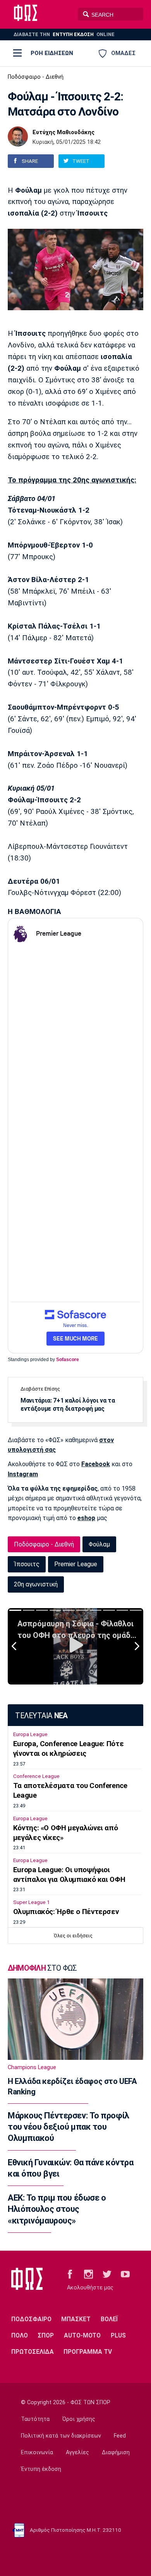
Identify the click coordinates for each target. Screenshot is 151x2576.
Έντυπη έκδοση (41, 2469)
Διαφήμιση (116, 2452)
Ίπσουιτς (27, 1564)
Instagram (23, 1474)
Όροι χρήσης (79, 2419)
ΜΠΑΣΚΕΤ (76, 2319)
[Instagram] (88, 2274)
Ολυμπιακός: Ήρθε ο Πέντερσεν (66, 1912)
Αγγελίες (77, 2452)
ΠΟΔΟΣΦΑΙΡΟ (31, 2319)
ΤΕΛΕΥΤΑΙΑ (41, 1716)
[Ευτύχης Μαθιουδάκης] (18, 136)
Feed (120, 2436)
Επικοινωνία (37, 2452)
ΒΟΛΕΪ (109, 2319)
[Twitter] (107, 2274)
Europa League (30, 1734)
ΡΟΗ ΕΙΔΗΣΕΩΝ (52, 53)
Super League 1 (31, 1902)
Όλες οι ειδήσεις (73, 1936)
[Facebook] (70, 2274)
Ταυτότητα (35, 2419)
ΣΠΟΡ (46, 2335)
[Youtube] (125, 2274)
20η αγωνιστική (36, 1584)
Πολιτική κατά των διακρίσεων (61, 2436)
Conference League (36, 1776)
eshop (86, 1518)
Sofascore (68, 1360)
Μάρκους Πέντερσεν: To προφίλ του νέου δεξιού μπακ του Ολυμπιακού (69, 2127)
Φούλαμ (99, 1544)
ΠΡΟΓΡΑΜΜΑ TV (88, 2352)
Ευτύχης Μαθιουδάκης (63, 133)
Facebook (96, 1464)
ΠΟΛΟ (20, 2335)
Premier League (76, 1564)
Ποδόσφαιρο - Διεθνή (36, 77)
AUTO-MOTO (82, 2335)
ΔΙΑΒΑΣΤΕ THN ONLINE (64, 34)
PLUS (118, 2335)
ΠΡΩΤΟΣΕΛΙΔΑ (33, 2352)
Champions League (32, 2067)
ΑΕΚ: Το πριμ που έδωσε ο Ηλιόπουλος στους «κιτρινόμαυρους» (57, 2209)
